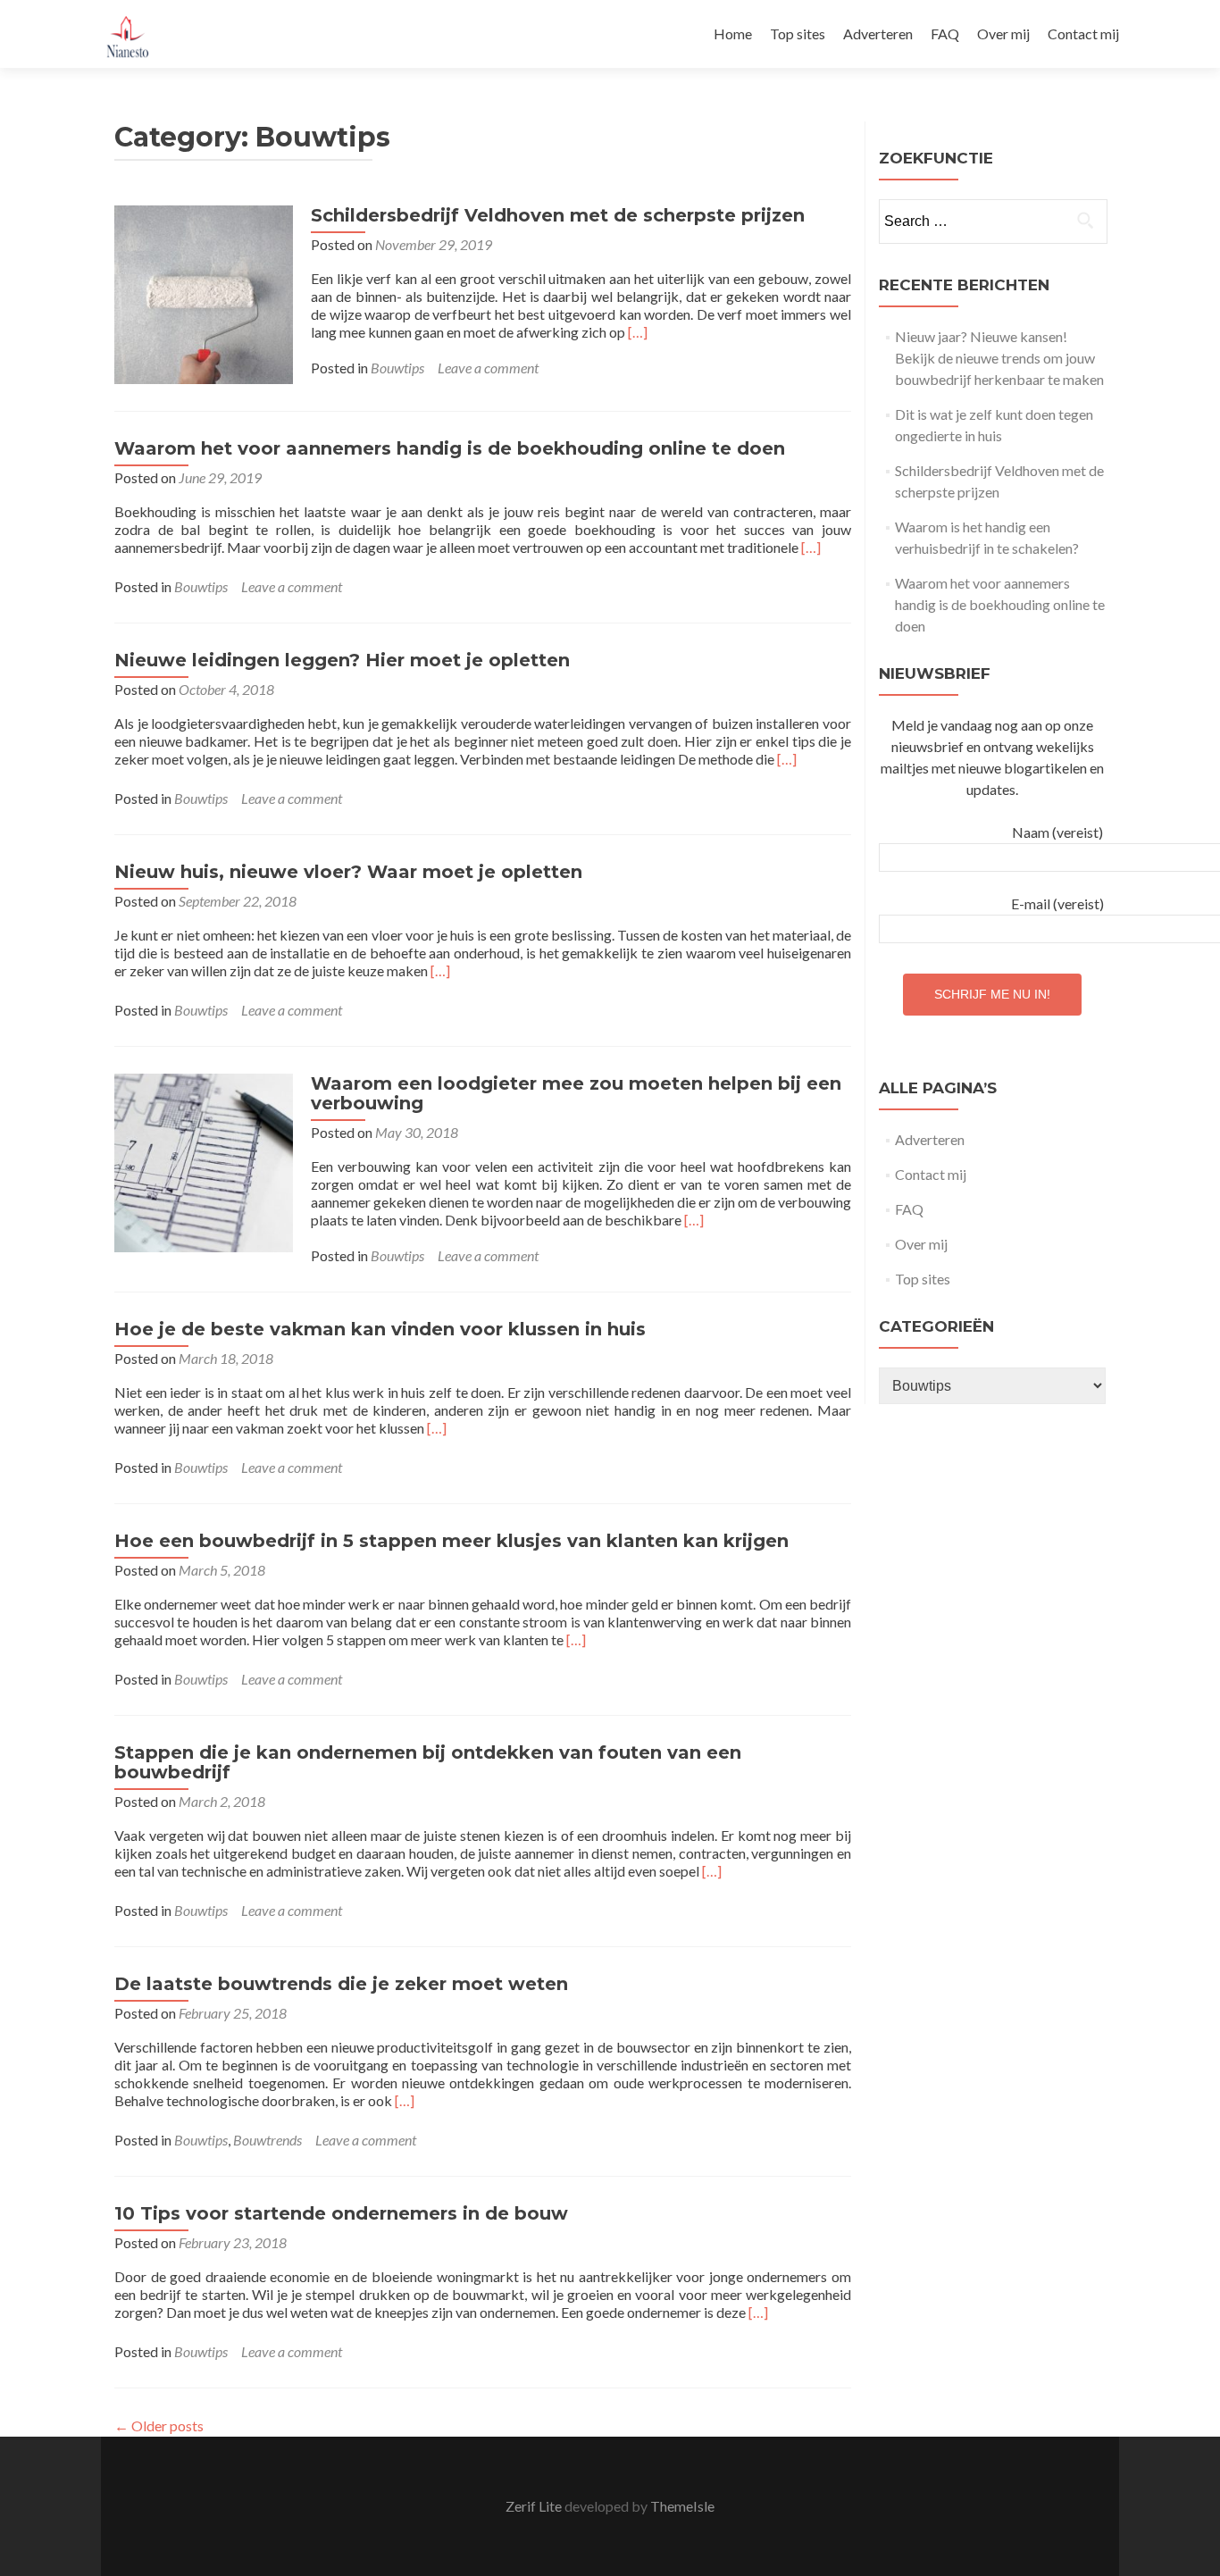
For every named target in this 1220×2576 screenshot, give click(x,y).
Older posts (159, 2425)
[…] (638, 332)
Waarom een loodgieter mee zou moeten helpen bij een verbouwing (576, 1093)
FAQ (945, 33)
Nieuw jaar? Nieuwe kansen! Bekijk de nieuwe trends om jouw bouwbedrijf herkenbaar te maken (999, 358)
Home (733, 33)
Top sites (798, 33)
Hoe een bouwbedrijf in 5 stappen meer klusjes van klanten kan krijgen (451, 1541)
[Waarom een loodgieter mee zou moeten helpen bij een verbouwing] (204, 1161)
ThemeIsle (682, 2506)
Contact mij (1083, 33)
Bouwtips (397, 368)
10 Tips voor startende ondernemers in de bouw (341, 2213)
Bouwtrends (267, 2140)
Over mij (1003, 33)
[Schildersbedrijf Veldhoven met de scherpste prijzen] (204, 293)
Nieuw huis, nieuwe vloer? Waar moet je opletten (348, 872)
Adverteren (878, 33)
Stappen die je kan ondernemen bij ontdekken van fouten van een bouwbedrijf (428, 1762)
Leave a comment (488, 368)
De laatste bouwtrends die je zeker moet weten (341, 1984)
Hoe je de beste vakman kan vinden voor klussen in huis (380, 1329)
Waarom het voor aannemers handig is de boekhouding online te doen (450, 448)
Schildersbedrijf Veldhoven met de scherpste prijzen (558, 215)
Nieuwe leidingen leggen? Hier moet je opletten (342, 660)
